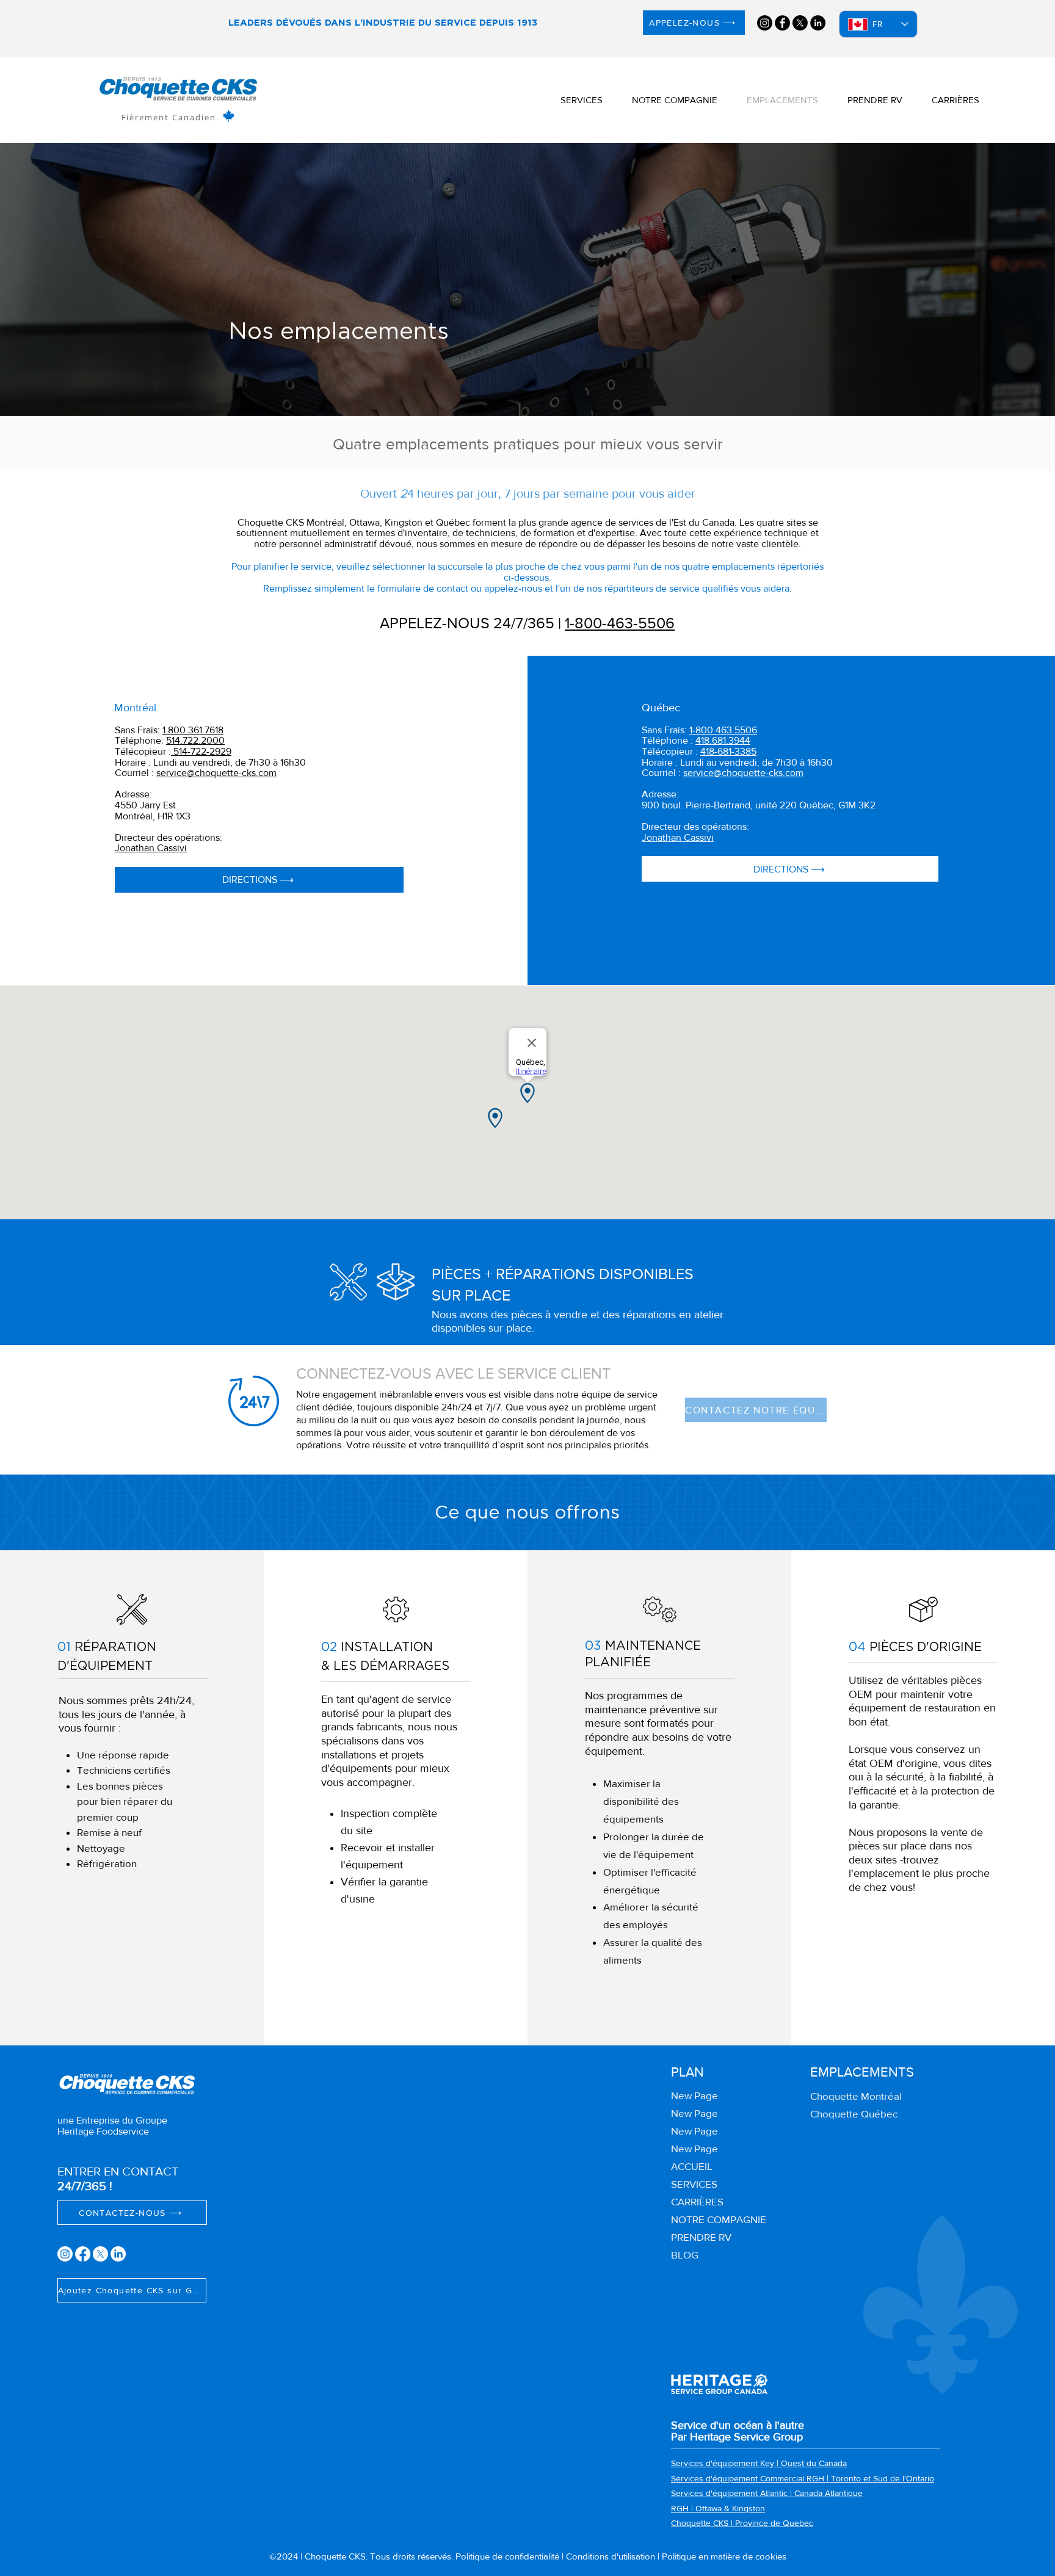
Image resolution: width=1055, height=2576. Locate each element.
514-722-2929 (201, 751)
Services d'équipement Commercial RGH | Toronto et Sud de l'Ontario (803, 2478)
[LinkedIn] (818, 23)
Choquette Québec (854, 2113)
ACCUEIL (692, 2166)
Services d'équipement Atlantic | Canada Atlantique (767, 2493)
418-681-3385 (728, 751)
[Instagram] (765, 23)
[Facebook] (782, 23)
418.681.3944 (723, 740)
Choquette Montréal (856, 2096)
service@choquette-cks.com (216, 773)
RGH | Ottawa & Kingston (718, 2508)
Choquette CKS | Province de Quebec (742, 2523)
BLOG (685, 2255)
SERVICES (694, 2184)
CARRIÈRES (697, 2201)
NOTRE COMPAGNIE (719, 2219)
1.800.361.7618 (193, 730)
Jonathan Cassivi (151, 848)
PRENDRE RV (701, 2237)
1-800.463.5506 (723, 730)
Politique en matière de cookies (724, 2556)
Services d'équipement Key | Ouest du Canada (759, 2463)
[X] (800, 23)
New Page (694, 2095)
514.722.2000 (195, 740)
